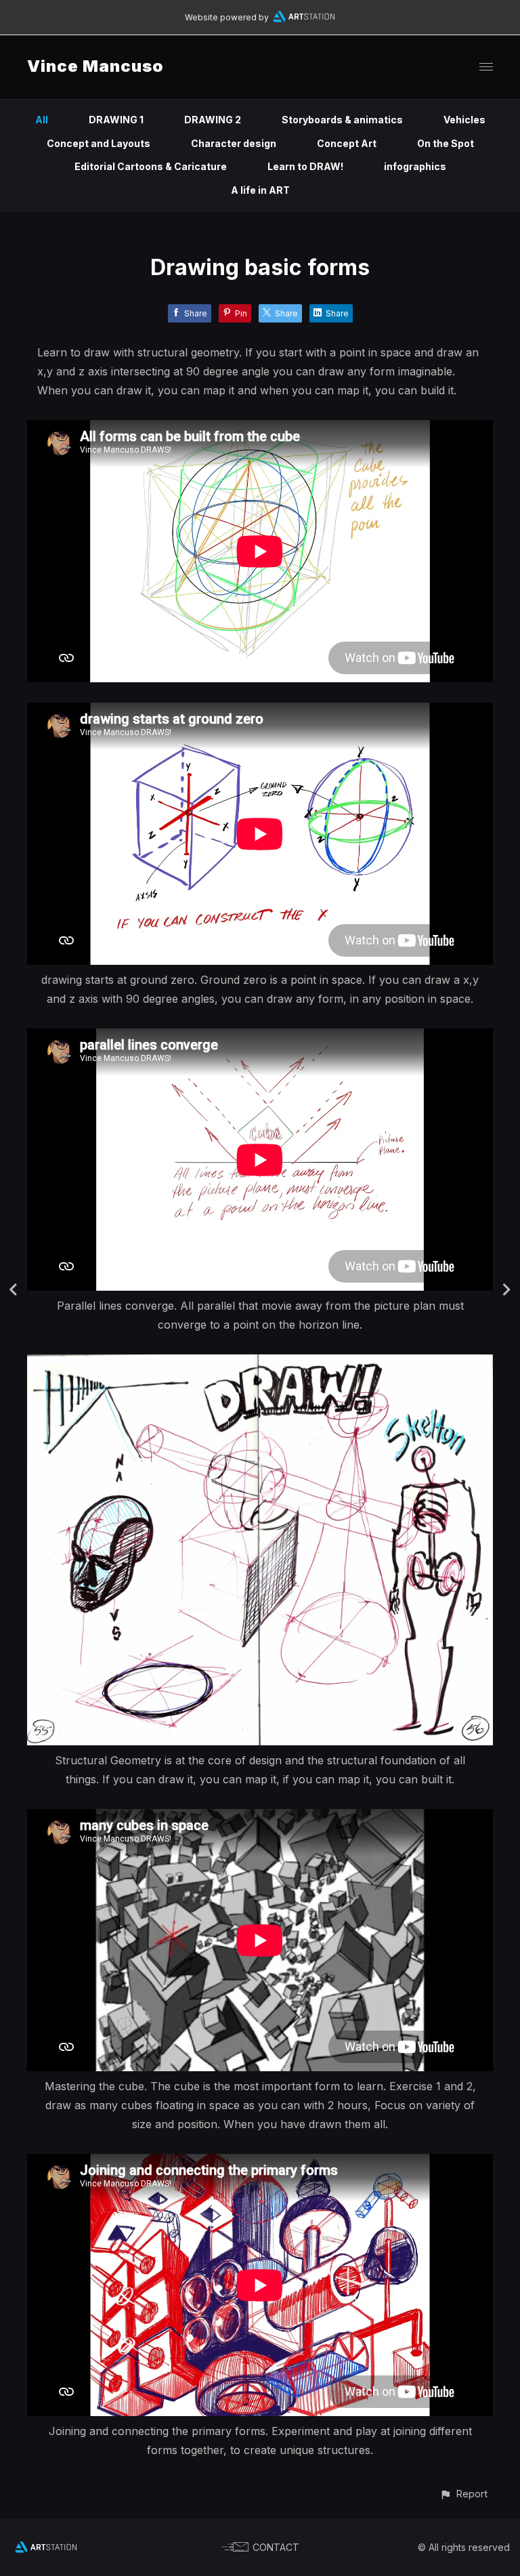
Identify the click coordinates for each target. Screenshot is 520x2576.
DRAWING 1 (116, 120)
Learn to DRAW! (305, 166)
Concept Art (347, 143)
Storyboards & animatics (342, 120)
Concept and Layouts (99, 143)
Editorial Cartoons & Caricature (151, 166)
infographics (415, 166)
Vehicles (464, 120)
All (42, 120)
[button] (463, 2494)
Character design (234, 143)
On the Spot (446, 143)
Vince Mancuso (95, 66)
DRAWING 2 (213, 120)
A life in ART (260, 190)
